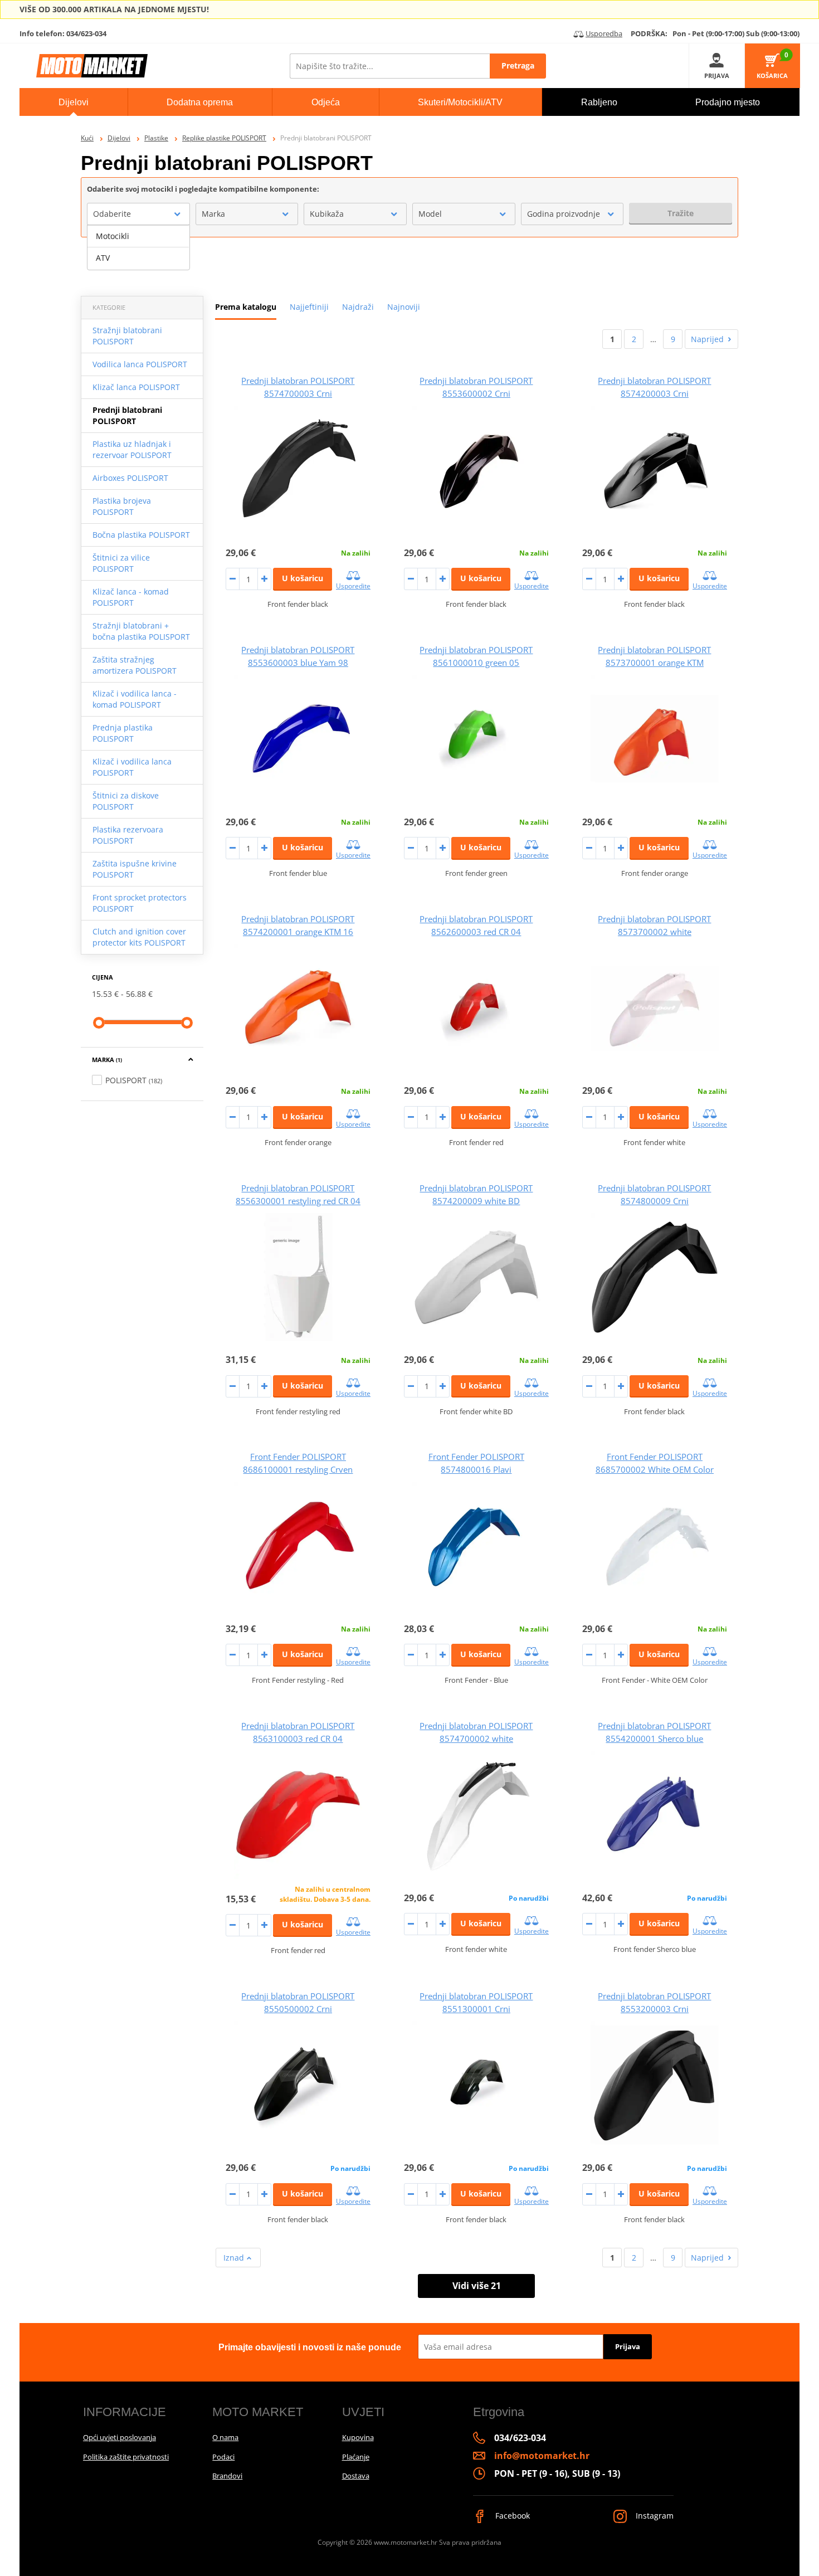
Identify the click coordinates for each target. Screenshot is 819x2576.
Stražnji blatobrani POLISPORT (127, 336)
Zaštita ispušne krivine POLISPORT (135, 869)
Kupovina (358, 2437)
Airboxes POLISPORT (130, 478)
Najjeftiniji (309, 307)
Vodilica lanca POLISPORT (140, 364)
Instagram (654, 2516)
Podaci (223, 2457)
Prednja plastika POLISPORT (123, 733)
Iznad (235, 2258)
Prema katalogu (246, 307)
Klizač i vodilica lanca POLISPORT (132, 767)
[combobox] (138, 214)
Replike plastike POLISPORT (224, 138)
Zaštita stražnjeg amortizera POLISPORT (135, 665)
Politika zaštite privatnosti (126, 2457)
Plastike (156, 138)
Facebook (511, 2516)
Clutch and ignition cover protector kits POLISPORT (139, 937)
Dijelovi (119, 138)
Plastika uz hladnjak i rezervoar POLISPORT (132, 449)
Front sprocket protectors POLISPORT (140, 903)
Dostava (356, 2476)
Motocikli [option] (113, 236)
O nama (225, 2437)
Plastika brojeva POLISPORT (122, 506)
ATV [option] (103, 258)
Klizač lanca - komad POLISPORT (131, 597)
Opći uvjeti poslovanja (120, 2437)
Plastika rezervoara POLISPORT (128, 835)
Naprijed (707, 339)
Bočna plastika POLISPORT (141, 535)
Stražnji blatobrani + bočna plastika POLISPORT (141, 631)
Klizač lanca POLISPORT (136, 387)
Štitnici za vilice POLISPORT (121, 563)
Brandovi (227, 2476)
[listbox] (138, 247)
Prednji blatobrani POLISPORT (127, 415)
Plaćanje (356, 2457)
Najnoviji (404, 307)
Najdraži (358, 307)
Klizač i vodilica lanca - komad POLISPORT (135, 699)
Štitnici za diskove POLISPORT (126, 801)
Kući (87, 138)
